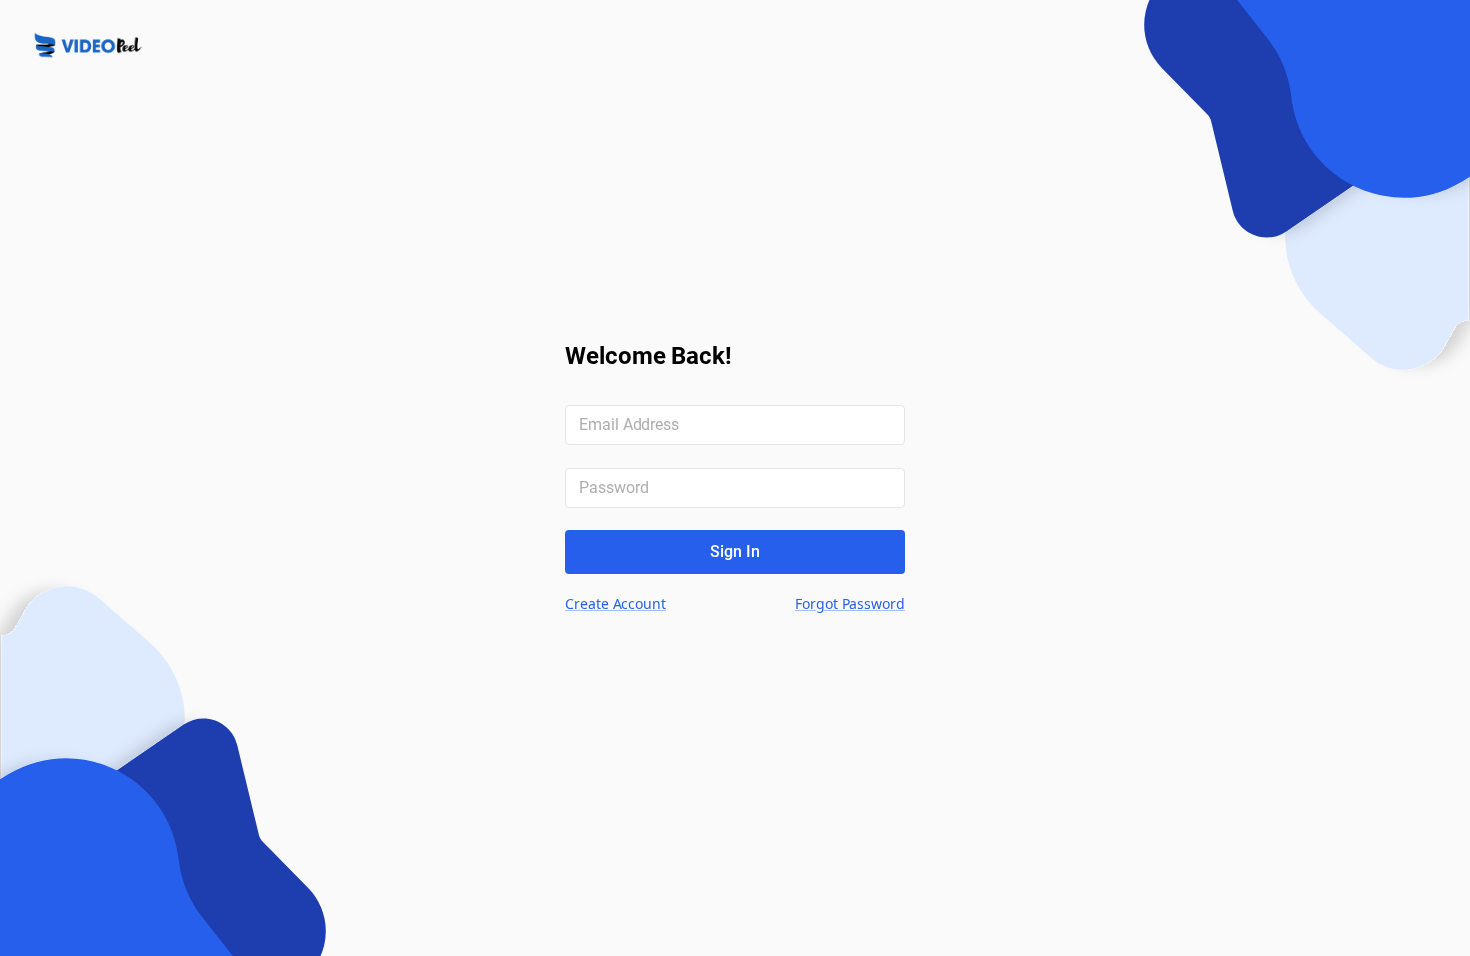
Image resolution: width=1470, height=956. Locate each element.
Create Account (615, 603)
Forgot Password (850, 603)
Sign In (735, 551)
